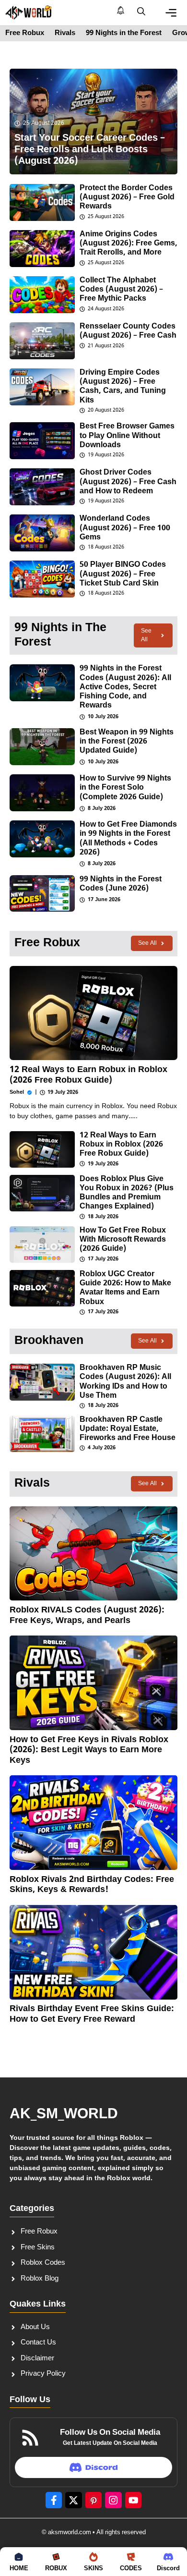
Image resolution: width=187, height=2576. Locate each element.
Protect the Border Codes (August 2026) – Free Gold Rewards (127, 198)
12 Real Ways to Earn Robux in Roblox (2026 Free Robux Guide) (88, 1075)
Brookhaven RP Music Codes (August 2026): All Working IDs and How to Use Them (125, 1382)
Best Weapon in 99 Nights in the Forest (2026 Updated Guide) (127, 742)
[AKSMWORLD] (29, 12)
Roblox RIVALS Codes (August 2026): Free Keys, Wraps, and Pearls (87, 1616)
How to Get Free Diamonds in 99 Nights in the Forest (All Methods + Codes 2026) (128, 839)
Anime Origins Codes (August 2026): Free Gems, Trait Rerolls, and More (129, 244)
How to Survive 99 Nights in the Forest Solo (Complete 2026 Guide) (125, 788)
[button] (141, 12)
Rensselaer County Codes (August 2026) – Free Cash (128, 331)
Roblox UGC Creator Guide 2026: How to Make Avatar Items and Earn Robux (125, 1288)
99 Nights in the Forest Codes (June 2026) (121, 884)
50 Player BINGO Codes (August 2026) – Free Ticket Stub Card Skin (123, 574)
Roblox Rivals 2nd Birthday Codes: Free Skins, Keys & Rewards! (92, 1885)
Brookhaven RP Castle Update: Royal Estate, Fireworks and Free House (128, 1429)
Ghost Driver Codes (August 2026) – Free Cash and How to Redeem (128, 482)
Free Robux (25, 33)
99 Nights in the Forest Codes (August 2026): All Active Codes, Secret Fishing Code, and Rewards (125, 687)
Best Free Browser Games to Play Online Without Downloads (127, 436)
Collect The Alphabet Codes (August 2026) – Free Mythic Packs (121, 290)
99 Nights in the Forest (124, 33)
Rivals (65, 33)
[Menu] (171, 13)
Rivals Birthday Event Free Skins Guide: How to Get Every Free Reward (92, 2014)
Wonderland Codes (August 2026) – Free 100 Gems (125, 528)
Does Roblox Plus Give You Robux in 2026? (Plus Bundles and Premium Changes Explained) (127, 1193)
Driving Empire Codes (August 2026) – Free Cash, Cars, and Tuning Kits (123, 387)
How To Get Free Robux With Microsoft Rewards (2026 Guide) (123, 1240)
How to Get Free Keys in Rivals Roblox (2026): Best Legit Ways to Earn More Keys (89, 1750)
